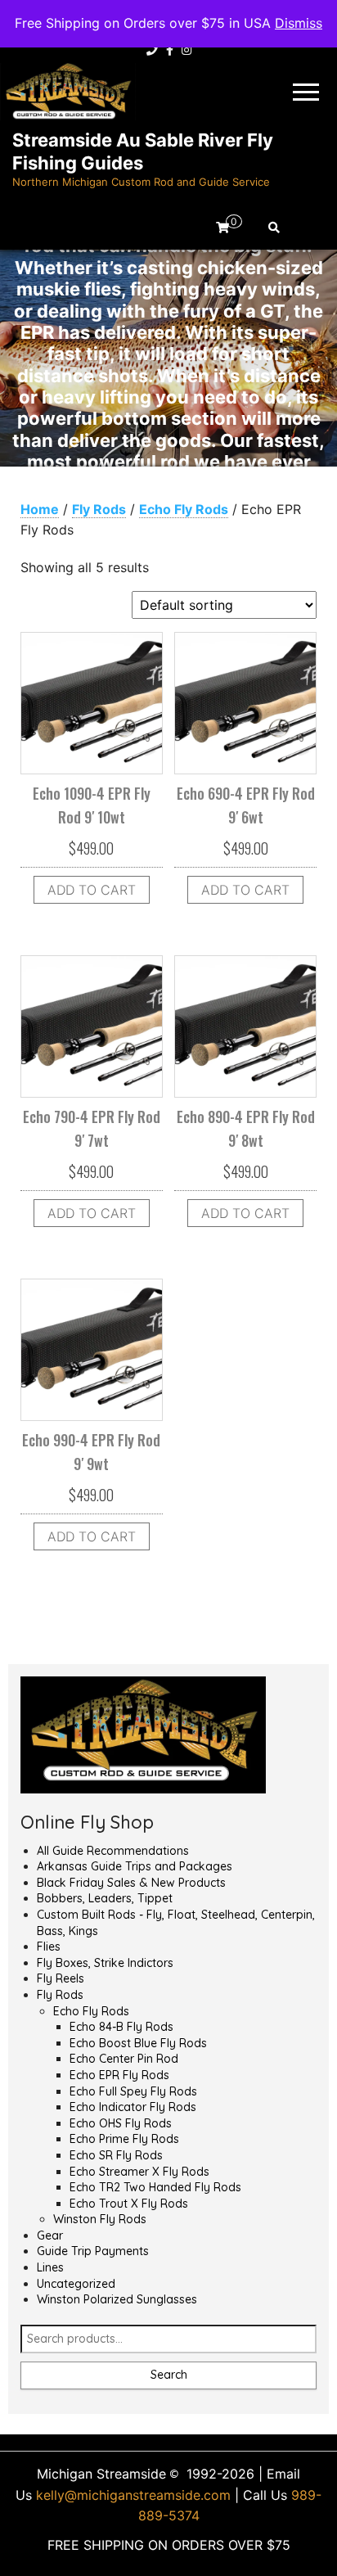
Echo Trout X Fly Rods (129, 2204)
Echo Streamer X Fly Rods (139, 2172)
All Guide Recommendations (113, 1851)
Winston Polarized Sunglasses (117, 2299)
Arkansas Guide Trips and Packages (135, 1866)
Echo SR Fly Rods (116, 2155)
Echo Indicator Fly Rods (133, 2107)
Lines (50, 2267)
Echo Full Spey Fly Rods (133, 2091)
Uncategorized (76, 2284)
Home (40, 509)
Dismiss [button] (299, 23)
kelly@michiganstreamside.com (133, 2495)
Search (169, 2375)
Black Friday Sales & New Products (131, 1883)
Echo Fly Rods (184, 509)
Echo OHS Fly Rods (121, 2123)
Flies (49, 1947)
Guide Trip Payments (93, 2251)
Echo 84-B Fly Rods (121, 2027)
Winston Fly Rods (100, 2219)
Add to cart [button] (92, 890)
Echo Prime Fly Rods (124, 2139)
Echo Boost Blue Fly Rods (138, 2043)
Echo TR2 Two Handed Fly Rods (155, 2187)
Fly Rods (99, 509)
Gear (50, 2235)
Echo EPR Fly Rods (119, 2075)
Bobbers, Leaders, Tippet (105, 1898)
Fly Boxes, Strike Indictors (105, 1963)
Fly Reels (61, 1978)
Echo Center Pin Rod (124, 2059)
